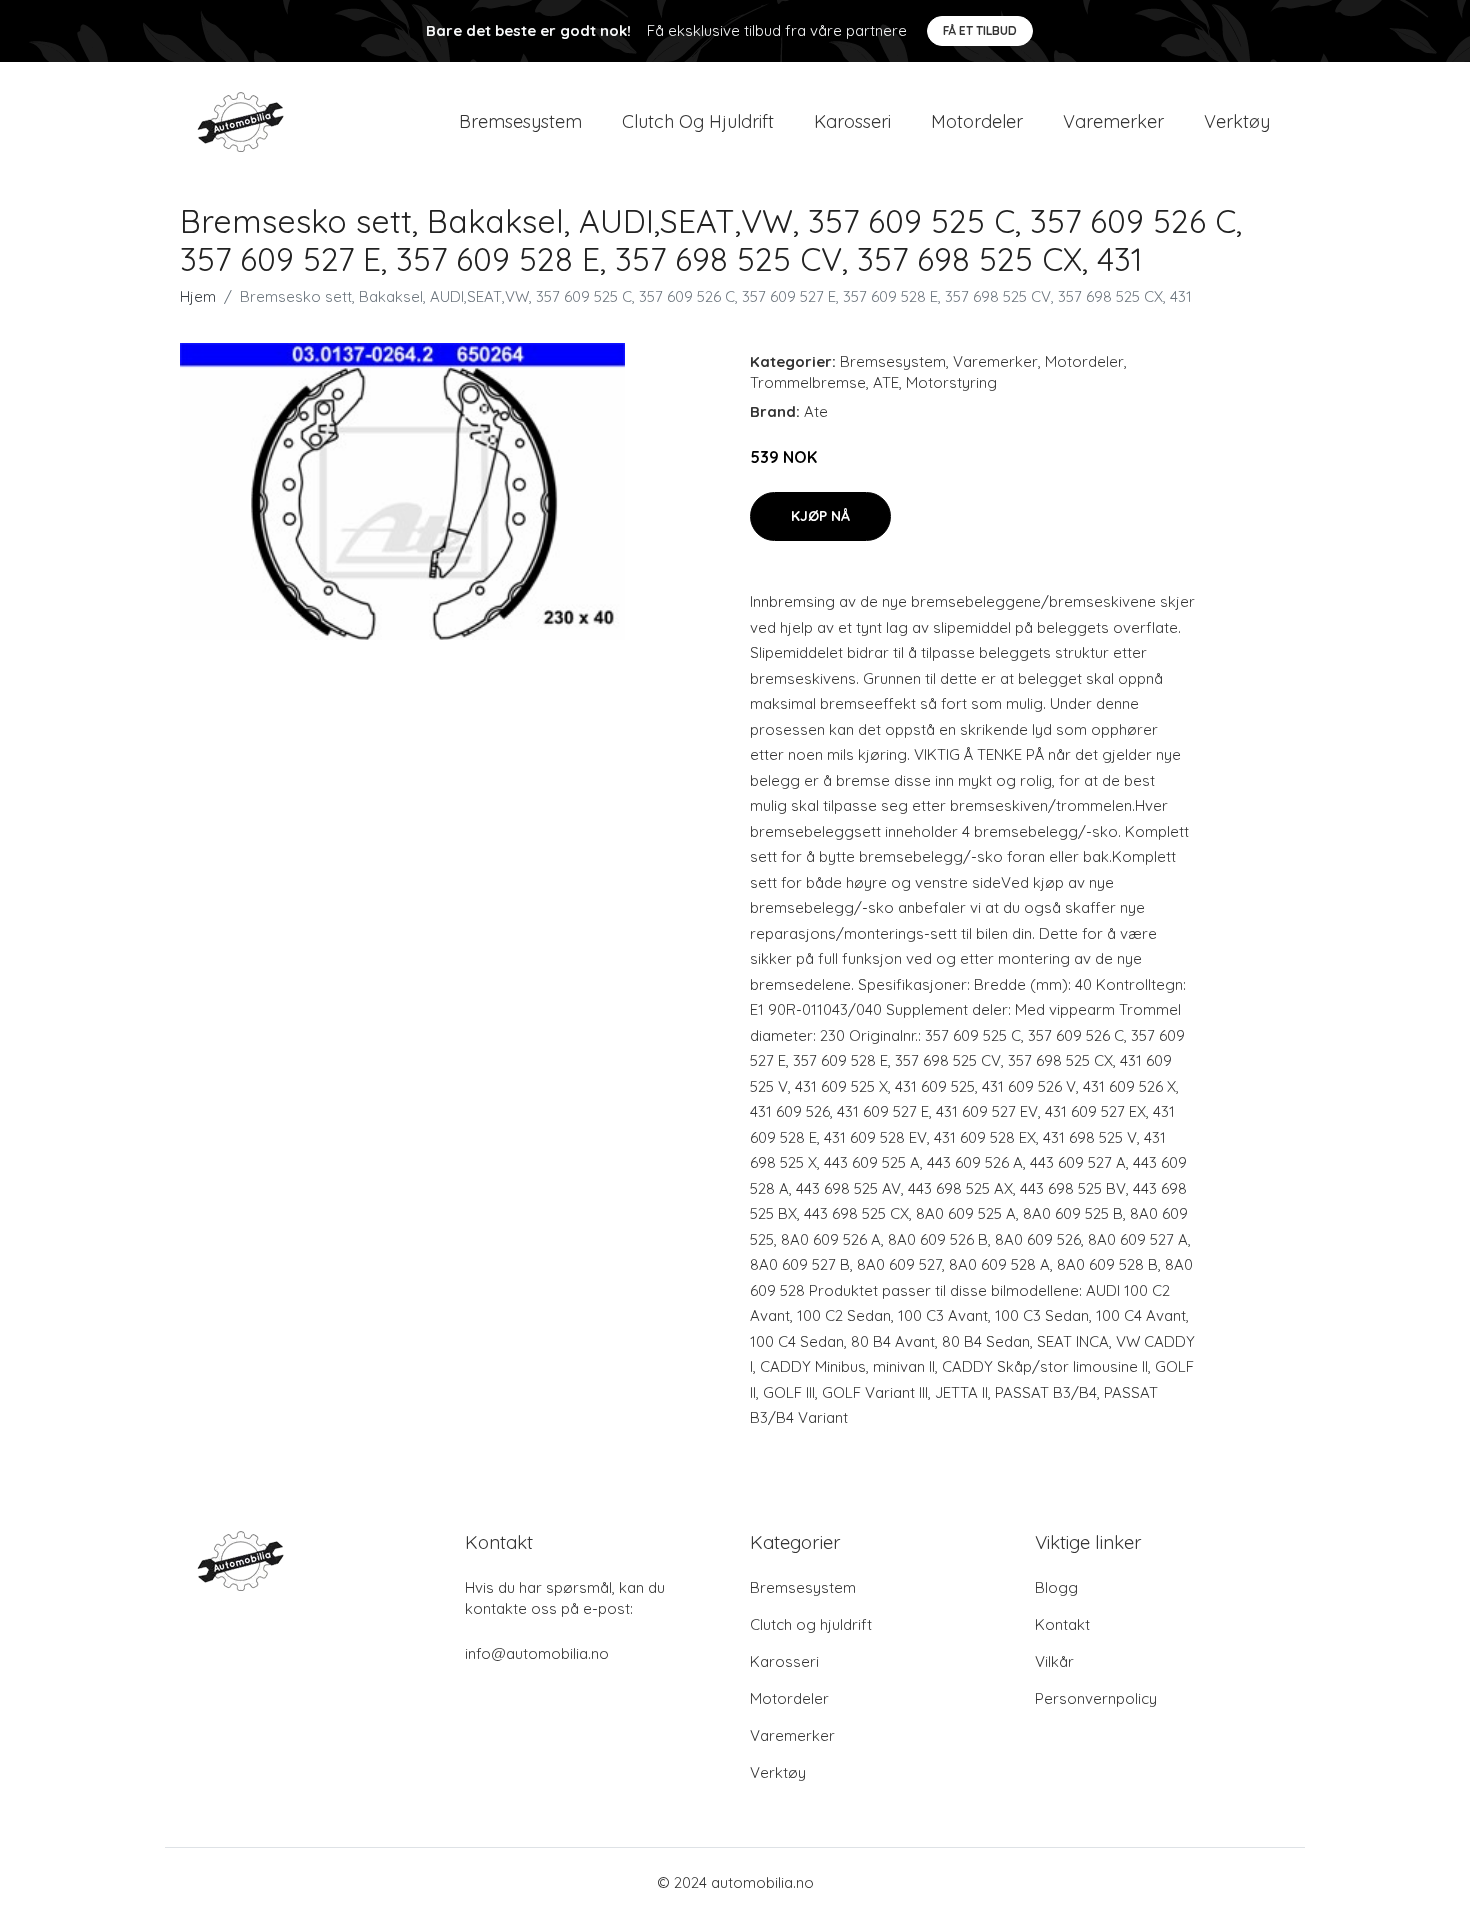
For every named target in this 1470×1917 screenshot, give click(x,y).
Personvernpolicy (1096, 1698)
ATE (886, 382)
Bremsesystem (520, 121)
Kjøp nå (820, 516)
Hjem (198, 296)
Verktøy (1237, 121)
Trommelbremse (808, 382)
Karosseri (852, 121)
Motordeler (977, 121)
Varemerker (1113, 121)
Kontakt (1062, 1624)
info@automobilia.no (537, 1653)
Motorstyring (951, 382)
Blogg (1056, 1587)
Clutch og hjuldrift (698, 121)
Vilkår (1054, 1661)
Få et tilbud (980, 30)
